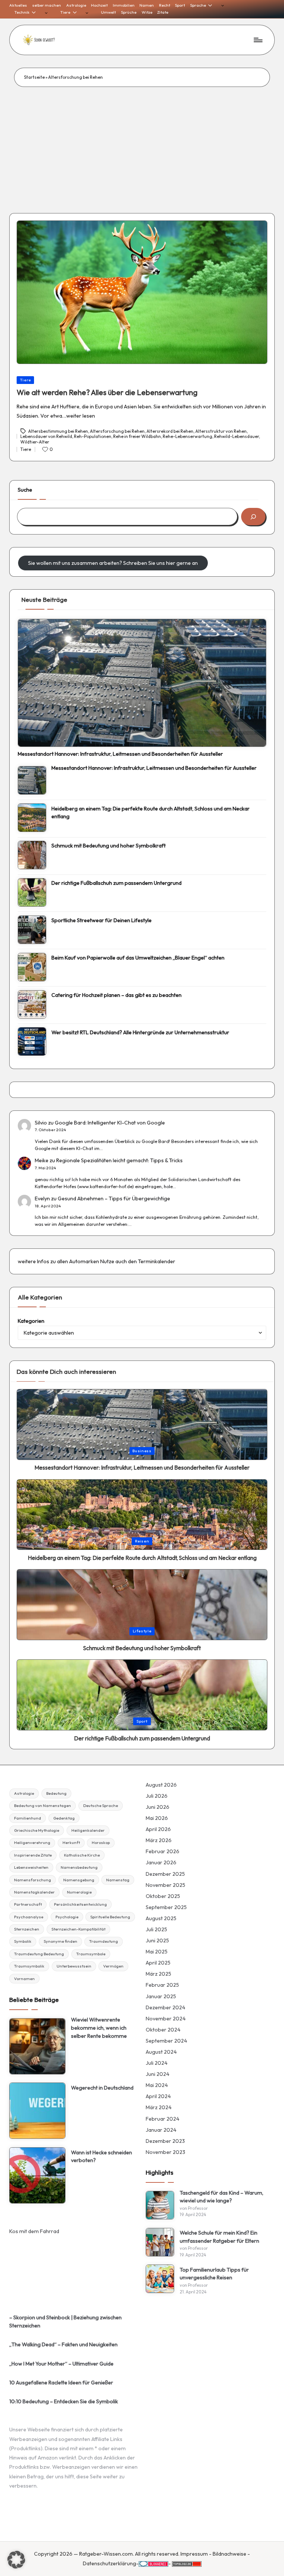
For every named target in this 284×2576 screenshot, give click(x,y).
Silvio (41, 1123)
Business (142, 1451)
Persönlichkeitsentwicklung (80, 1904)
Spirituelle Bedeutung (110, 1917)
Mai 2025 (157, 1952)
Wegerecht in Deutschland (102, 2088)
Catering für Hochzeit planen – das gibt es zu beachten (116, 995)
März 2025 (158, 1974)
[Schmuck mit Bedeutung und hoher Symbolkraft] (32, 855)
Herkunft (71, 1842)
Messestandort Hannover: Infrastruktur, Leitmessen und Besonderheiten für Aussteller (120, 754)
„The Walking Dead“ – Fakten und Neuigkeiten (63, 2344)
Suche (25, 490)
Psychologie (67, 1917)
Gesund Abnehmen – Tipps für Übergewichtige (114, 1198)
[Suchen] (253, 517)
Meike (42, 1160)
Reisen (142, 1541)
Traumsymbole (91, 1954)
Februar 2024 (163, 2119)
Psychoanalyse (29, 1917)
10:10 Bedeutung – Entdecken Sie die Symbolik (64, 2401)
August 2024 (161, 2052)
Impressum (194, 2554)
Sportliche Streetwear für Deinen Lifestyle (102, 920)
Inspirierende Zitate (33, 1855)
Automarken (84, 1261)
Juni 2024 (158, 2074)
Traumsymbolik (29, 1966)
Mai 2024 (157, 2085)
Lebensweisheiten (31, 1867)
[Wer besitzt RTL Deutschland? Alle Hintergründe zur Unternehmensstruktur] (32, 1041)
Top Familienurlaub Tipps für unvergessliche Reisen (214, 2274)
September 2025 (166, 1907)
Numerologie (79, 1892)
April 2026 (158, 1829)
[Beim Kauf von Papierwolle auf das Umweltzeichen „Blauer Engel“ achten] (32, 967)
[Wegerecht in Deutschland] (37, 2111)
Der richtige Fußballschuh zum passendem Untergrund (116, 883)
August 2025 (161, 1918)
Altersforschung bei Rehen (117, 431)
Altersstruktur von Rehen (221, 431)
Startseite (34, 77)
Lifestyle (142, 1631)
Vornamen (24, 1979)
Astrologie (24, 1793)
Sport (142, 1721)
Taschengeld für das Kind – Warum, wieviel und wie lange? (222, 2197)
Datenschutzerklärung (109, 2563)
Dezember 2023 (165, 2141)
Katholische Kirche (82, 1855)
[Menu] (258, 40)
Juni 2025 (157, 1941)
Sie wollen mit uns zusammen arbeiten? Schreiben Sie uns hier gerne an (113, 563)
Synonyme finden (60, 1941)
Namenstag (118, 1880)
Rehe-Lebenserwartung (187, 436)
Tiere (26, 380)
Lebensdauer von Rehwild (46, 436)
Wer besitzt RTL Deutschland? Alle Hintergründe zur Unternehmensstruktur (140, 1032)
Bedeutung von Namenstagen (43, 1805)
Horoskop (101, 1842)
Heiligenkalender (88, 1830)
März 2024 (159, 2107)
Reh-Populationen (93, 436)
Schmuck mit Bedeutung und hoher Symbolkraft (109, 846)
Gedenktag (64, 1818)
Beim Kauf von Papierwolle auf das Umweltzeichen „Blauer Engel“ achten (138, 958)
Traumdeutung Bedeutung (39, 1954)
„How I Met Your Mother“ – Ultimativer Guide (61, 2364)
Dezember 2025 (165, 1874)
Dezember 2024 (165, 2007)
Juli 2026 (157, 1796)
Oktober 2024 (163, 2030)
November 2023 (165, 2152)
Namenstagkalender (34, 1892)
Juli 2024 (157, 2063)
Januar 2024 (161, 2130)
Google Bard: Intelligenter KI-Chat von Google (110, 1123)
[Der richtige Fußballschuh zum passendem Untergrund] (32, 892)
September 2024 (166, 2041)
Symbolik (23, 1941)
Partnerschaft (28, 1904)
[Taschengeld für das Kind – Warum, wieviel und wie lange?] (160, 2205)
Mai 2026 (157, 1818)
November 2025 (165, 1885)
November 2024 (166, 2019)
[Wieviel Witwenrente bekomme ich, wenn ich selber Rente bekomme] (37, 2046)
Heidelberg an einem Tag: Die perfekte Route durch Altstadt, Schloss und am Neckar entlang (151, 813)
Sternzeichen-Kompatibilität (78, 1929)
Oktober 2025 (163, 1896)
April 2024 (158, 2096)
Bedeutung (56, 1793)
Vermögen (113, 1966)
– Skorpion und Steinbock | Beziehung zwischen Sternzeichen (65, 2322)
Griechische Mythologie (37, 1830)
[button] (16, 2560)
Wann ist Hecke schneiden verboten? (102, 2157)
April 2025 (158, 1963)
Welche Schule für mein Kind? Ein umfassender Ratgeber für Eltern (219, 2237)
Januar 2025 (161, 1996)
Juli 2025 (156, 1929)
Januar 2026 (161, 1862)
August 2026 (161, 1785)
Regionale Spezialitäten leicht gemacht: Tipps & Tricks (119, 1160)
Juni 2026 (158, 1807)
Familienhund (28, 1818)
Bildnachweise (229, 2554)
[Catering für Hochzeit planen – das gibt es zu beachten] (32, 1004)
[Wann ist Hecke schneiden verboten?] (37, 2175)
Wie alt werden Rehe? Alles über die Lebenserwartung (107, 392)
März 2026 (159, 1840)
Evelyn (42, 1198)
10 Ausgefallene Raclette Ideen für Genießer (61, 2383)
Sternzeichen (27, 1929)
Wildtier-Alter (35, 442)
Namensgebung (79, 1880)
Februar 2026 (163, 1851)
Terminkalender (157, 1261)
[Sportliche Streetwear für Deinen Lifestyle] (32, 930)
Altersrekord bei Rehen (170, 431)
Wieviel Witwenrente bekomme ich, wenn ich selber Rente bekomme (99, 2028)
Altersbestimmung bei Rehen (58, 431)
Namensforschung (33, 1880)
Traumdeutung (104, 1941)
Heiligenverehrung (32, 1842)
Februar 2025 (162, 1985)
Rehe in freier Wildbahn (137, 436)
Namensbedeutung (79, 1867)
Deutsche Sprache (101, 1805)
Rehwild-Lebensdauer (236, 436)
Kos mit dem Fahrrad (34, 2231)
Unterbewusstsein (74, 1966)
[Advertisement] (142, 142)
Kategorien (31, 1321)
